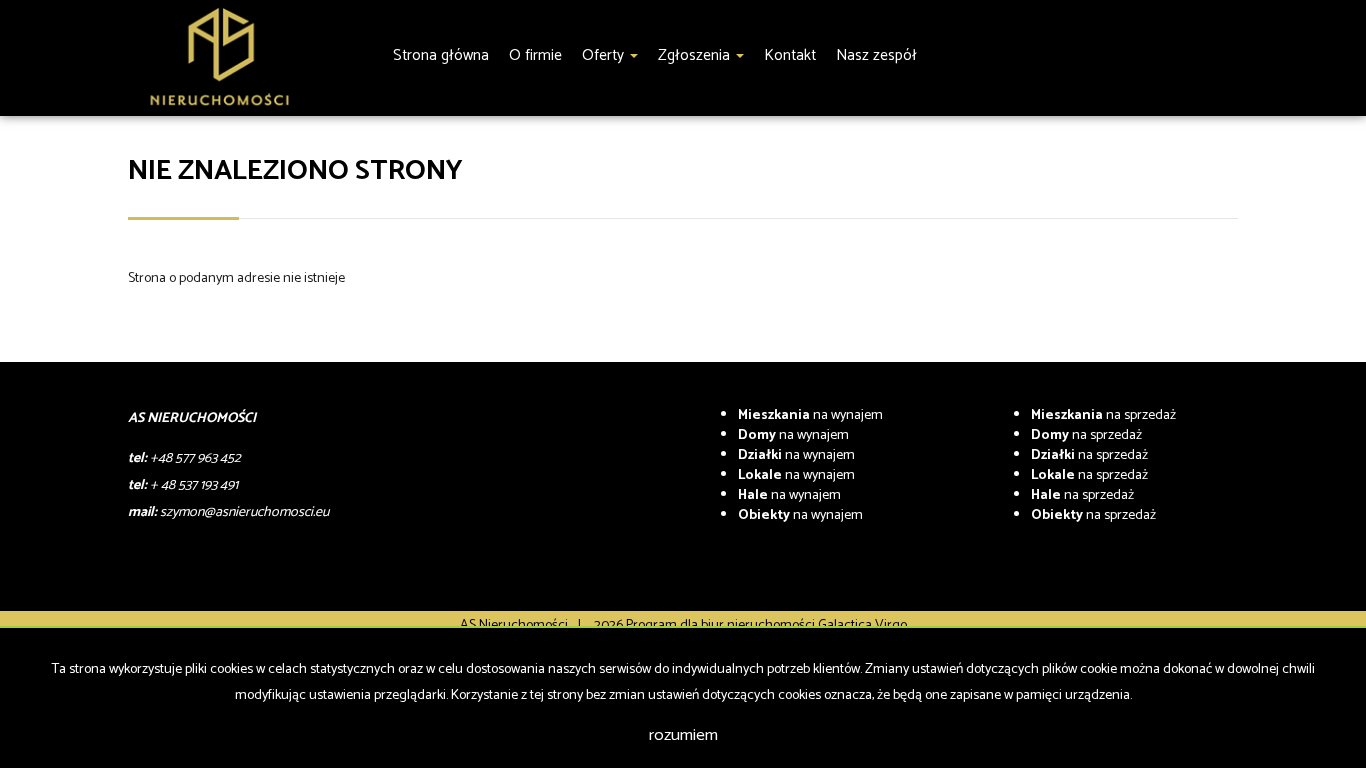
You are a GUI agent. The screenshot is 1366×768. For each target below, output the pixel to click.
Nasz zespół (876, 55)
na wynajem (810, 415)
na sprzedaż (1103, 415)
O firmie (535, 55)
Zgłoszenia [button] (696, 55)
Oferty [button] (605, 55)
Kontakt (790, 55)
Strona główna (441, 55)
